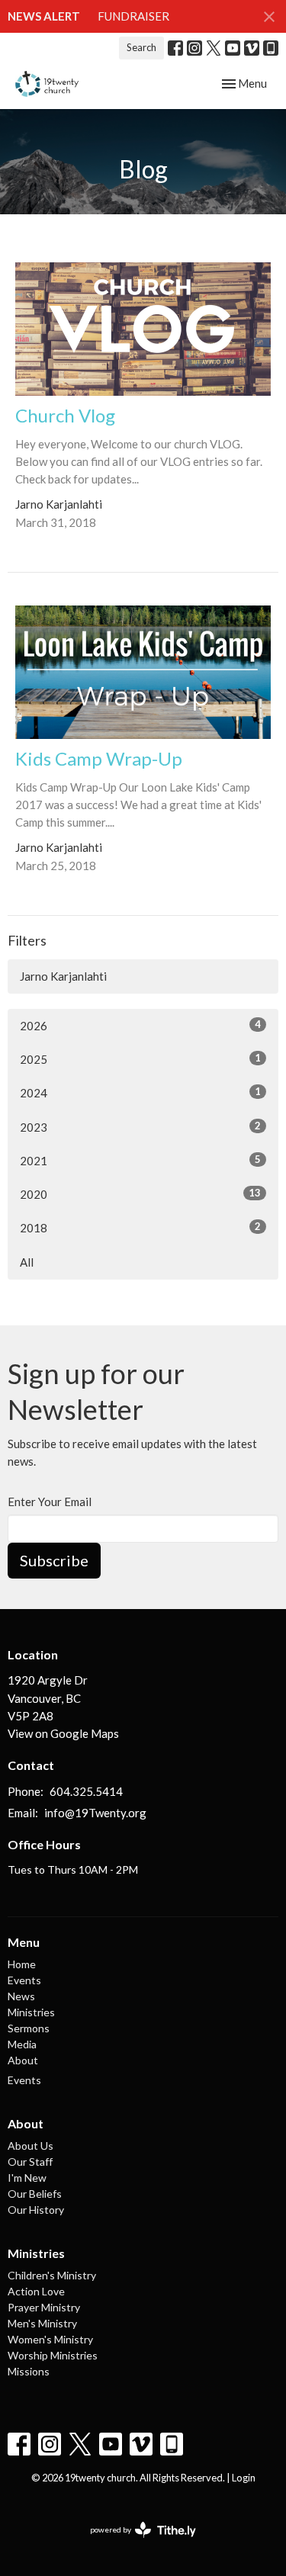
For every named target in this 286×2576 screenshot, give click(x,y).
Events (24, 1980)
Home (22, 1964)
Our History (36, 2210)
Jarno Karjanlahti (63, 976)
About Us (31, 2146)
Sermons (29, 2028)
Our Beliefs (35, 2194)
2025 (140, 1059)
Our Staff (30, 2162)
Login (244, 2478)
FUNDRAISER (133, 16)
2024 (140, 1092)
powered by (135, 2543)
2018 (140, 1227)
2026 (140, 1025)
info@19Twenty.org (95, 1813)
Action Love (36, 2291)
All (27, 1262)
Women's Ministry (50, 2339)
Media (22, 2044)
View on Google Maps (63, 1733)
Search (141, 47)
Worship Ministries (53, 2355)
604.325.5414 (86, 1791)
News (21, 1996)
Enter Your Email (50, 1502)
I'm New (27, 2178)
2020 (140, 1194)
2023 (140, 1127)
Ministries (31, 2012)
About (23, 2060)
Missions (29, 2371)
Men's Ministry (42, 2323)
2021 (140, 1160)
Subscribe (54, 1560)
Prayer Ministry (44, 2307)
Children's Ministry (52, 2275)
